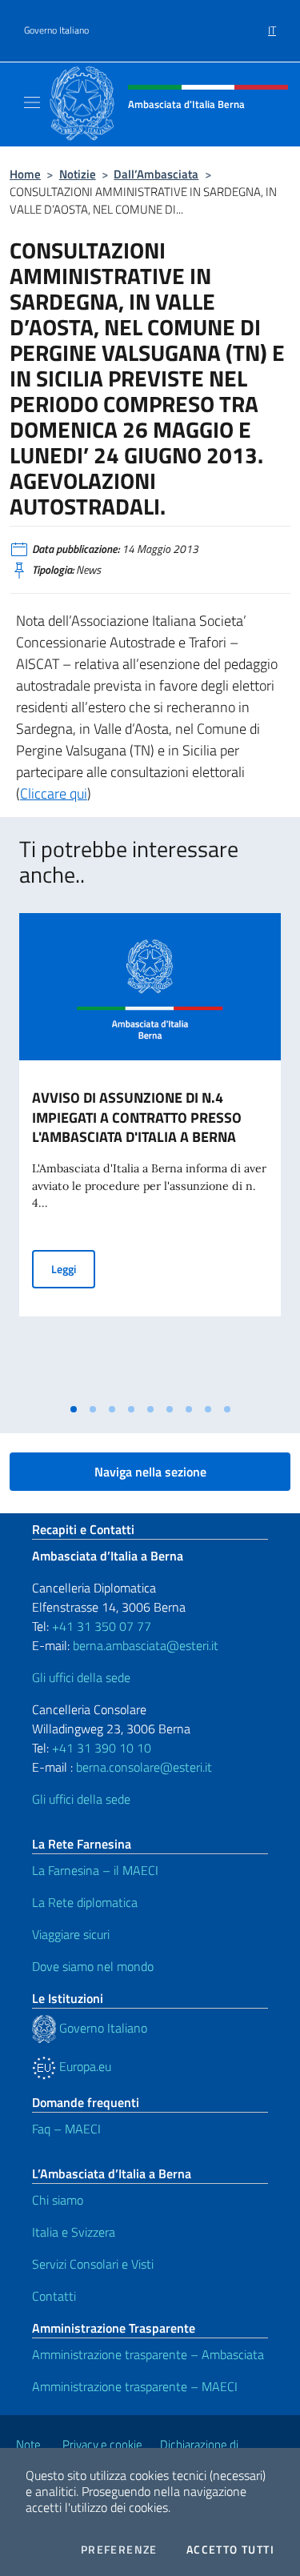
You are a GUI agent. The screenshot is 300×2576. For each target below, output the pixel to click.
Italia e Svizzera (74, 2232)
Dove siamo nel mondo (93, 1966)
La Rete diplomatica (85, 1902)
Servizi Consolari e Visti (93, 2264)
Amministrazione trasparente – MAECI (135, 2386)
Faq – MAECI (66, 2129)
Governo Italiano (56, 30)
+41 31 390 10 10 (100, 1748)
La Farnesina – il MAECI (95, 1870)
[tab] (74, 1409)
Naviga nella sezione (150, 1472)
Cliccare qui (54, 793)
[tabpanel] (150, 1154)
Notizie (78, 174)
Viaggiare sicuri (71, 1934)
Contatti (54, 2296)
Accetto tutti (230, 2550)
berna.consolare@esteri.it (144, 1767)
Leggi (73, 1268)
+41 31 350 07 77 (102, 1626)
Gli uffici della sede (81, 1677)
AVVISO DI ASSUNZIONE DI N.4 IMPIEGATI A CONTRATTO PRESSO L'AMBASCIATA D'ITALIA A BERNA (137, 1118)
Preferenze (119, 2550)
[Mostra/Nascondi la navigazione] (32, 102)
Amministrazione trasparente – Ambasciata (148, 2354)
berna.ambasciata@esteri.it (144, 1645)
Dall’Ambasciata (156, 174)
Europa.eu (84, 2066)
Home (25, 174)
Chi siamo (58, 2200)
